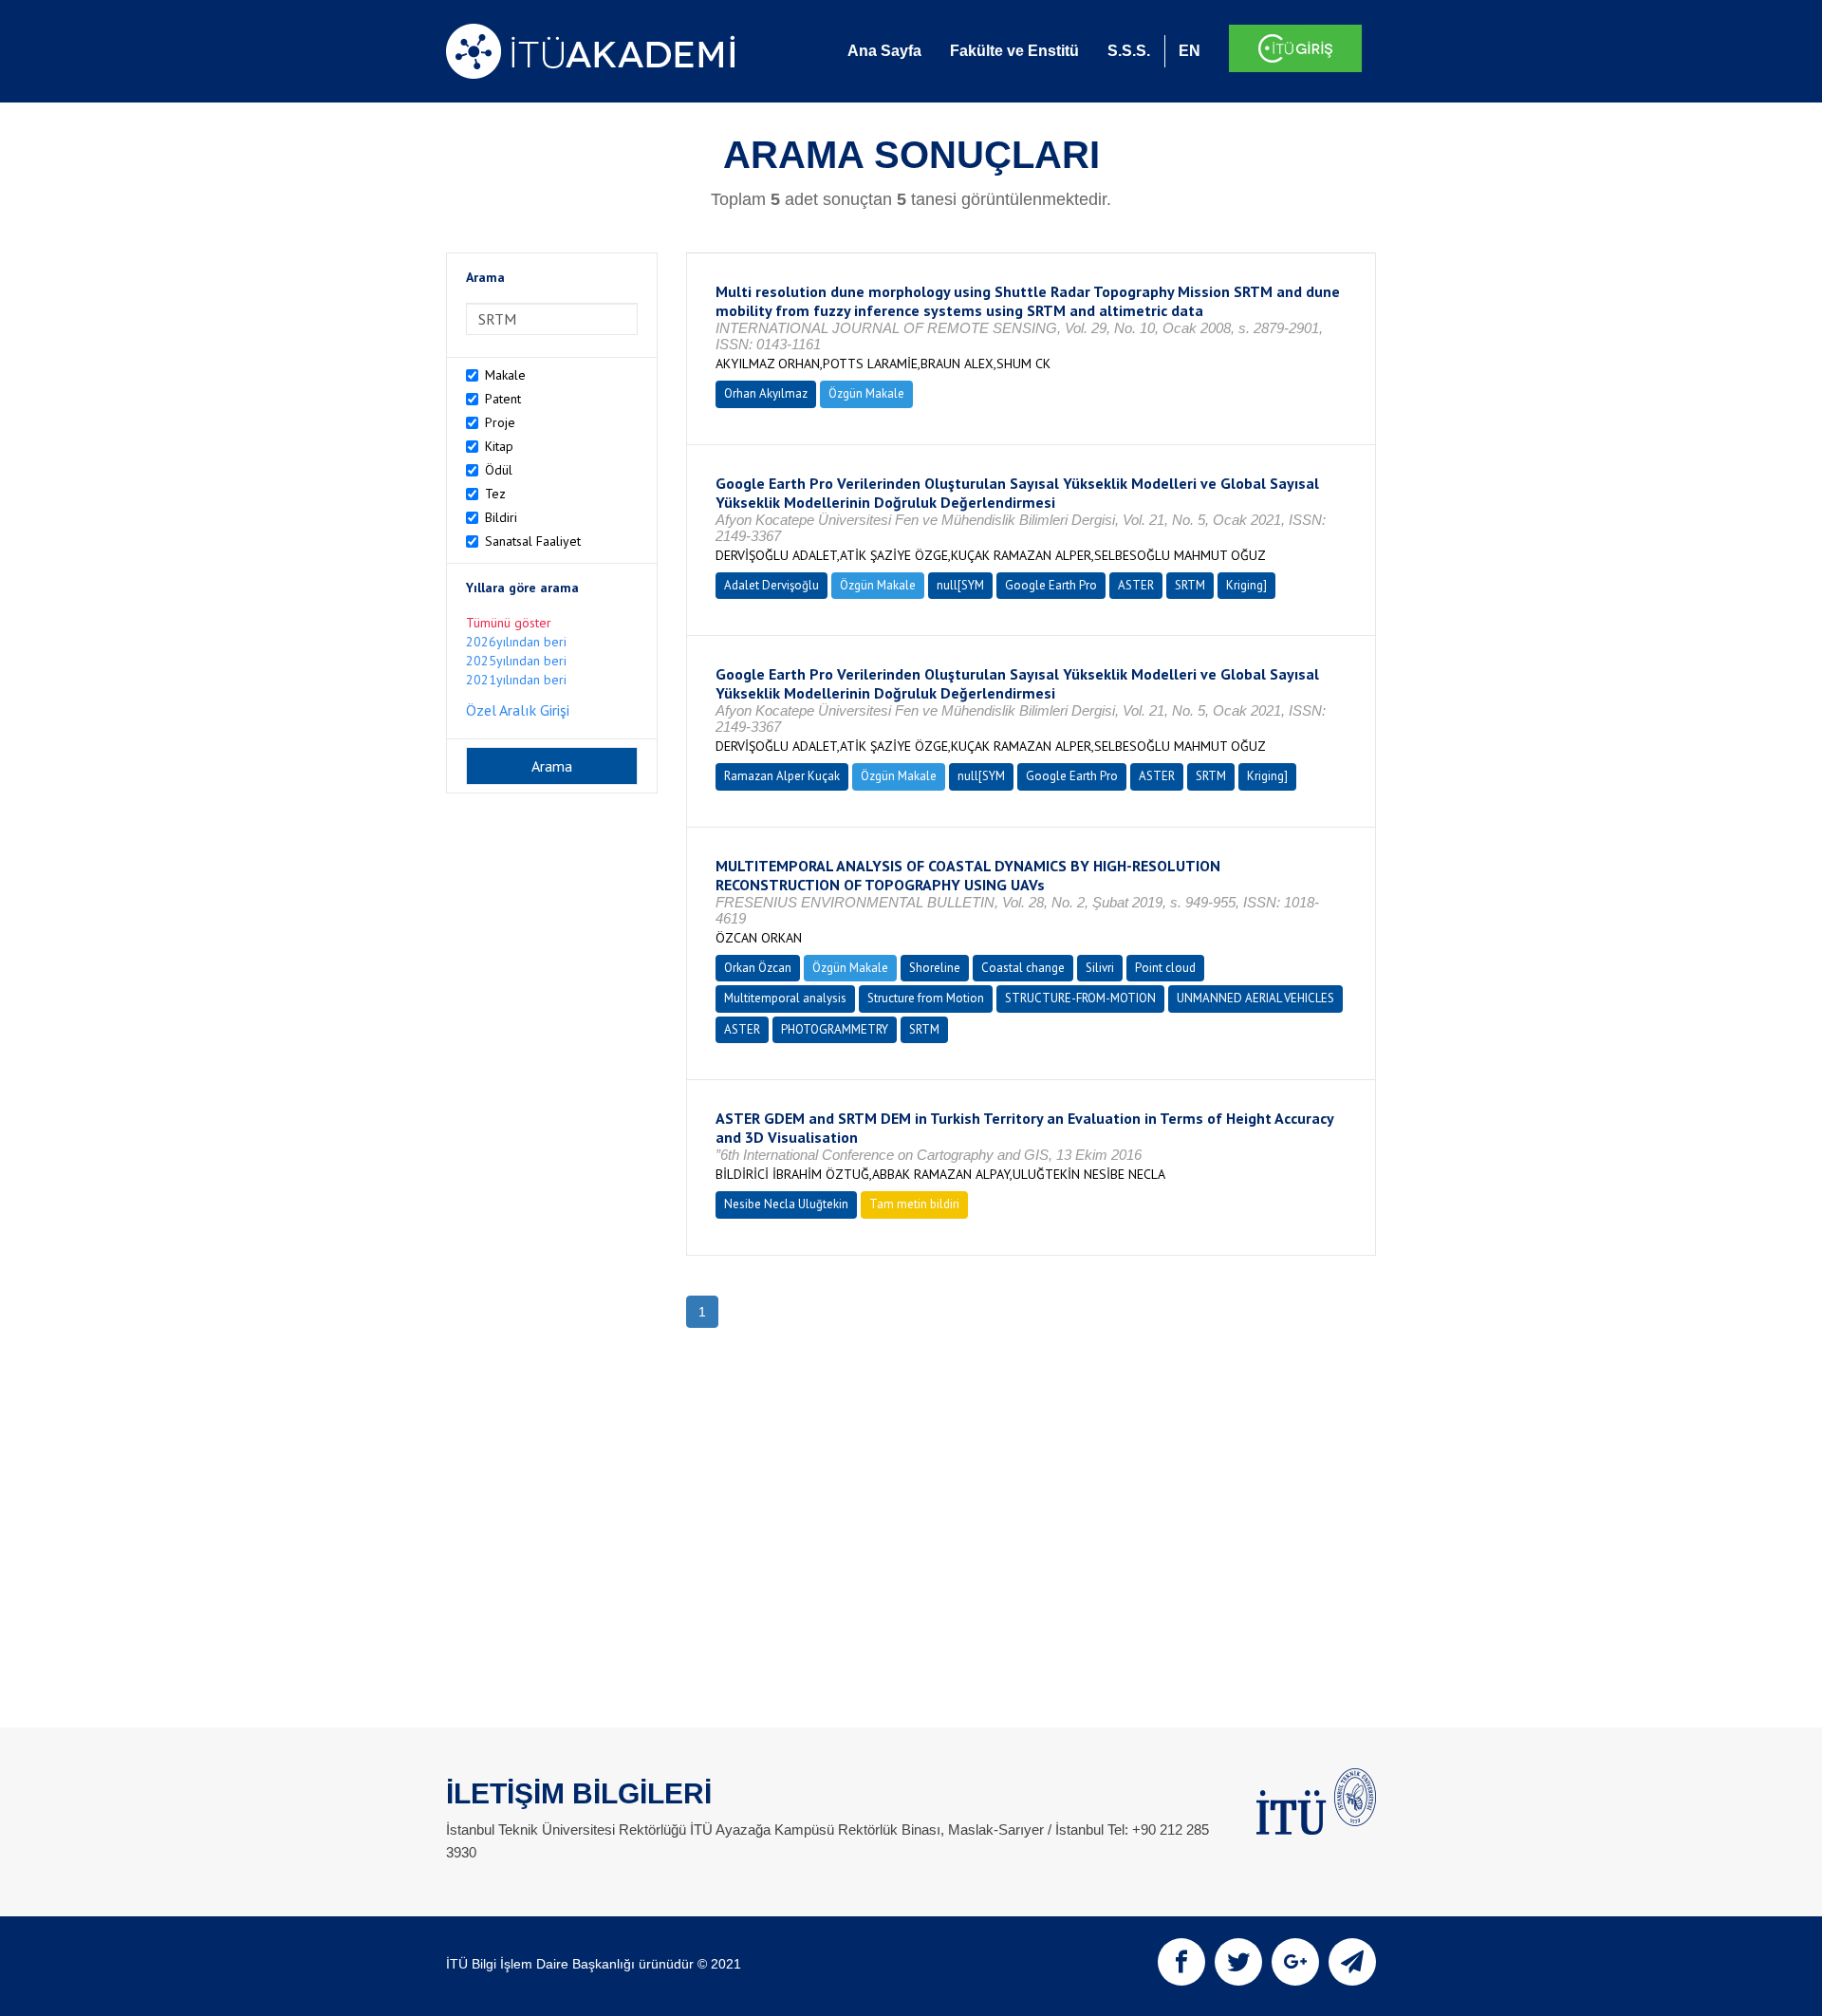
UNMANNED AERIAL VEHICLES (1255, 998)
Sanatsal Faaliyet (533, 541)
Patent (503, 399)
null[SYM (960, 585)
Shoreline (935, 968)
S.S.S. (1129, 51)
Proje (500, 422)
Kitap (499, 446)
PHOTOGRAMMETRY (835, 1029)
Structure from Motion (926, 998)
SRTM (1190, 585)
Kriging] (1246, 585)
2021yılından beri (516, 680)
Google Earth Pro (1051, 585)
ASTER (1136, 585)
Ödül (499, 470)
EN (1190, 51)
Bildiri (501, 517)
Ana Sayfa (884, 51)
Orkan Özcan (758, 968)
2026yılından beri (516, 642)
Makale (505, 375)
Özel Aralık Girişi (518, 710)
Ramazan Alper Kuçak (782, 776)
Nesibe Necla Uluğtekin (786, 1204)
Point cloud (1165, 968)
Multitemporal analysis (785, 998)
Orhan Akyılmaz (766, 393)
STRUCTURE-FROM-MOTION (1080, 998)
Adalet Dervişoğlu (772, 585)
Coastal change (1023, 968)
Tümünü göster (509, 623)
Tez (495, 494)
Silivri (1100, 968)
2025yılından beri (516, 661)
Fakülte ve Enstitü (1014, 51)
